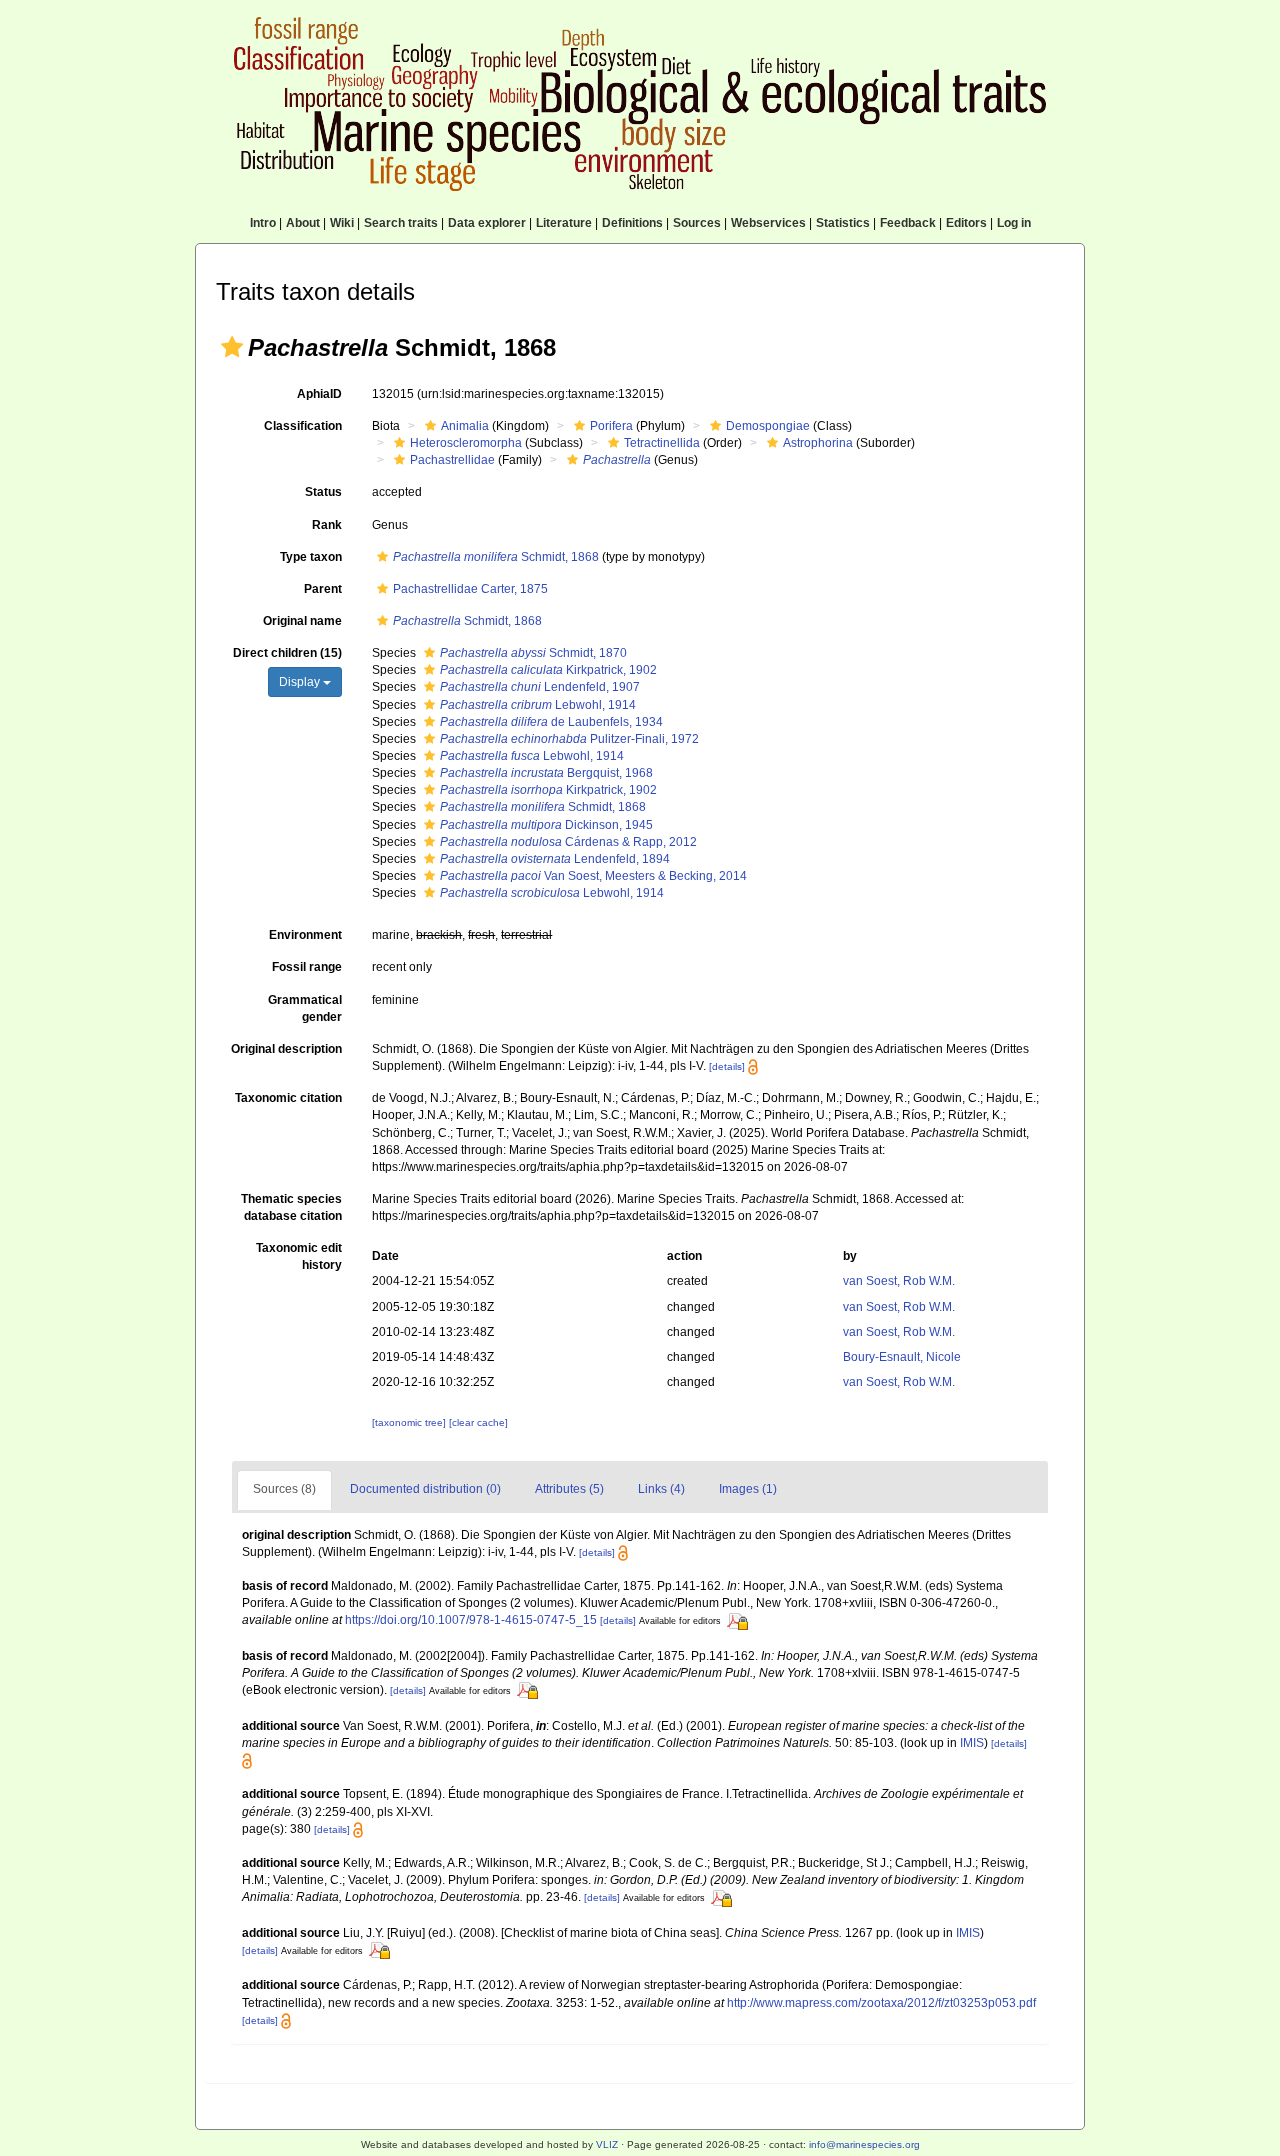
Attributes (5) (569, 1489)
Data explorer (487, 223)
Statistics (843, 223)
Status (323, 492)
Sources (697, 223)
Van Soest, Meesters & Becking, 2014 (593, 876)
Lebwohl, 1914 (538, 705)
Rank (327, 525)
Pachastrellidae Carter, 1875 (470, 589)
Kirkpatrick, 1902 (548, 670)
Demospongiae (768, 426)
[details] (727, 1066)
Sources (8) (284, 1489)
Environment (305, 935)
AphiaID (319, 394)
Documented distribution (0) (425, 1489)
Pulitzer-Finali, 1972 (569, 739)
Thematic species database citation (291, 1207)
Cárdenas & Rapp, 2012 (568, 842)
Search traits (401, 223)
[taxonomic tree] (410, 1422)
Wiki (342, 223)
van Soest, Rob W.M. (899, 1281)
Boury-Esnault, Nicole (902, 1357)
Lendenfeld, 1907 (540, 687)
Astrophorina (818, 443)
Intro (263, 223)
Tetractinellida (662, 443)
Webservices (768, 223)
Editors (966, 223)
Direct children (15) (287, 653)
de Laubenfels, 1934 (551, 722)
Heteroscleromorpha (466, 443)
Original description (286, 1049)
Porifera (611, 426)
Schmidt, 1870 (533, 653)
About (303, 223)
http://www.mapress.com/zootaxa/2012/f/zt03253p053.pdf (881, 2003)
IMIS (972, 1743)
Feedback (908, 223)
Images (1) (748, 1489)
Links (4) (661, 1489)
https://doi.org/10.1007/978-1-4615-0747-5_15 (471, 1620)
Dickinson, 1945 (546, 825)
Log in (1014, 223)
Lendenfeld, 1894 (555, 859)
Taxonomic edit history (299, 1256)
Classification (303, 426)
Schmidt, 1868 (496, 557)
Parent (323, 589)
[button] (232, 347)
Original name (302, 621)
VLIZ (607, 2144)
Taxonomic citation (288, 1098)
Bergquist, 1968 (546, 773)
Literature (564, 223)
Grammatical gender (305, 1008)
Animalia (465, 426)
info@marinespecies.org (864, 2144)
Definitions (632, 223)
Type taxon (311, 557)
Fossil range (307, 967)
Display (301, 682)
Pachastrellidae (452, 460)
